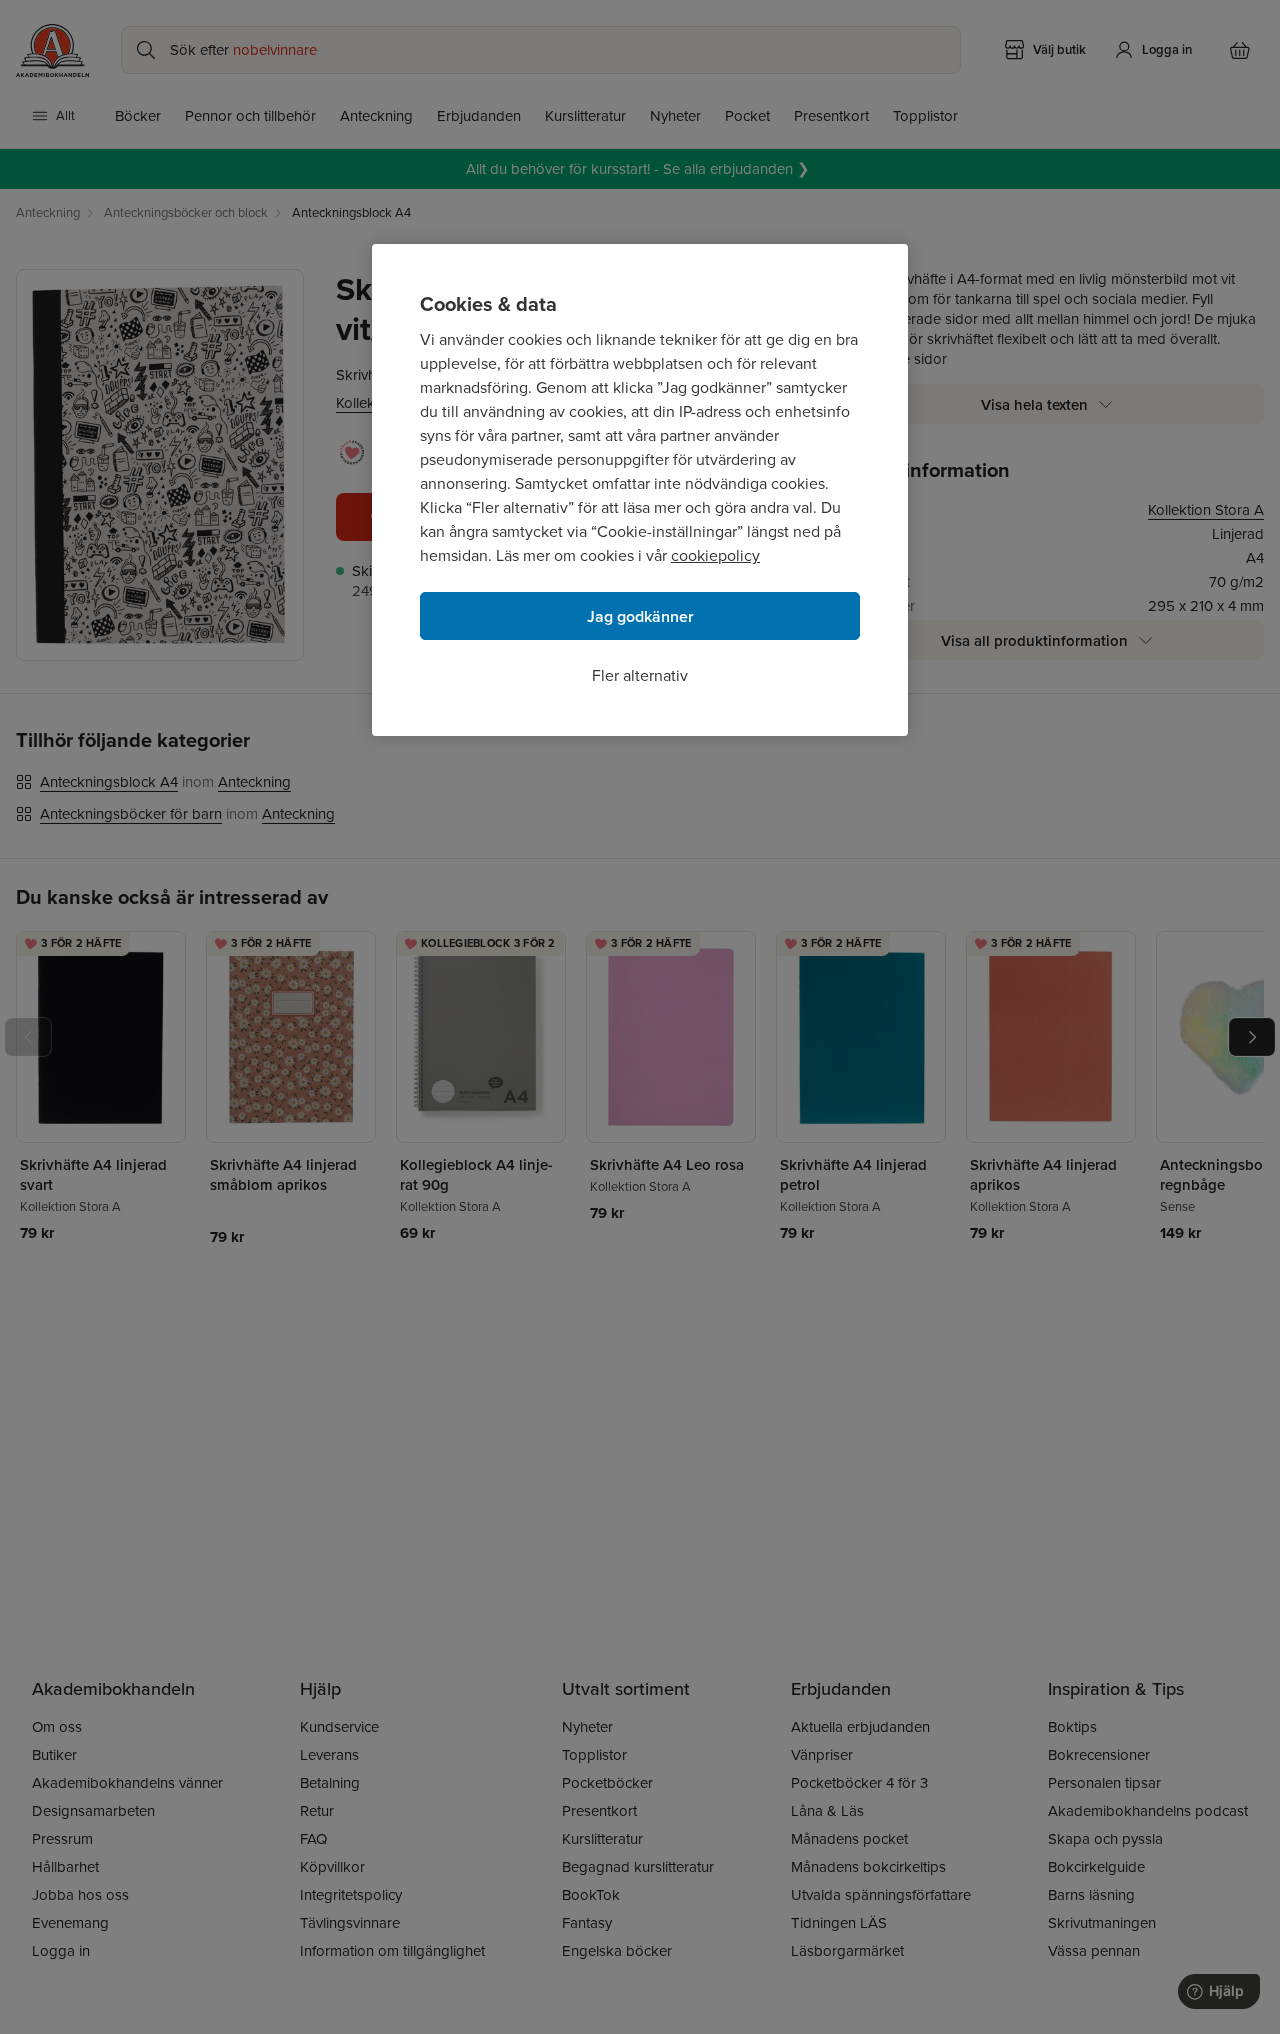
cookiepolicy (715, 555)
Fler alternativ (640, 675)
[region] (640, 490)
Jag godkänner (640, 616)
